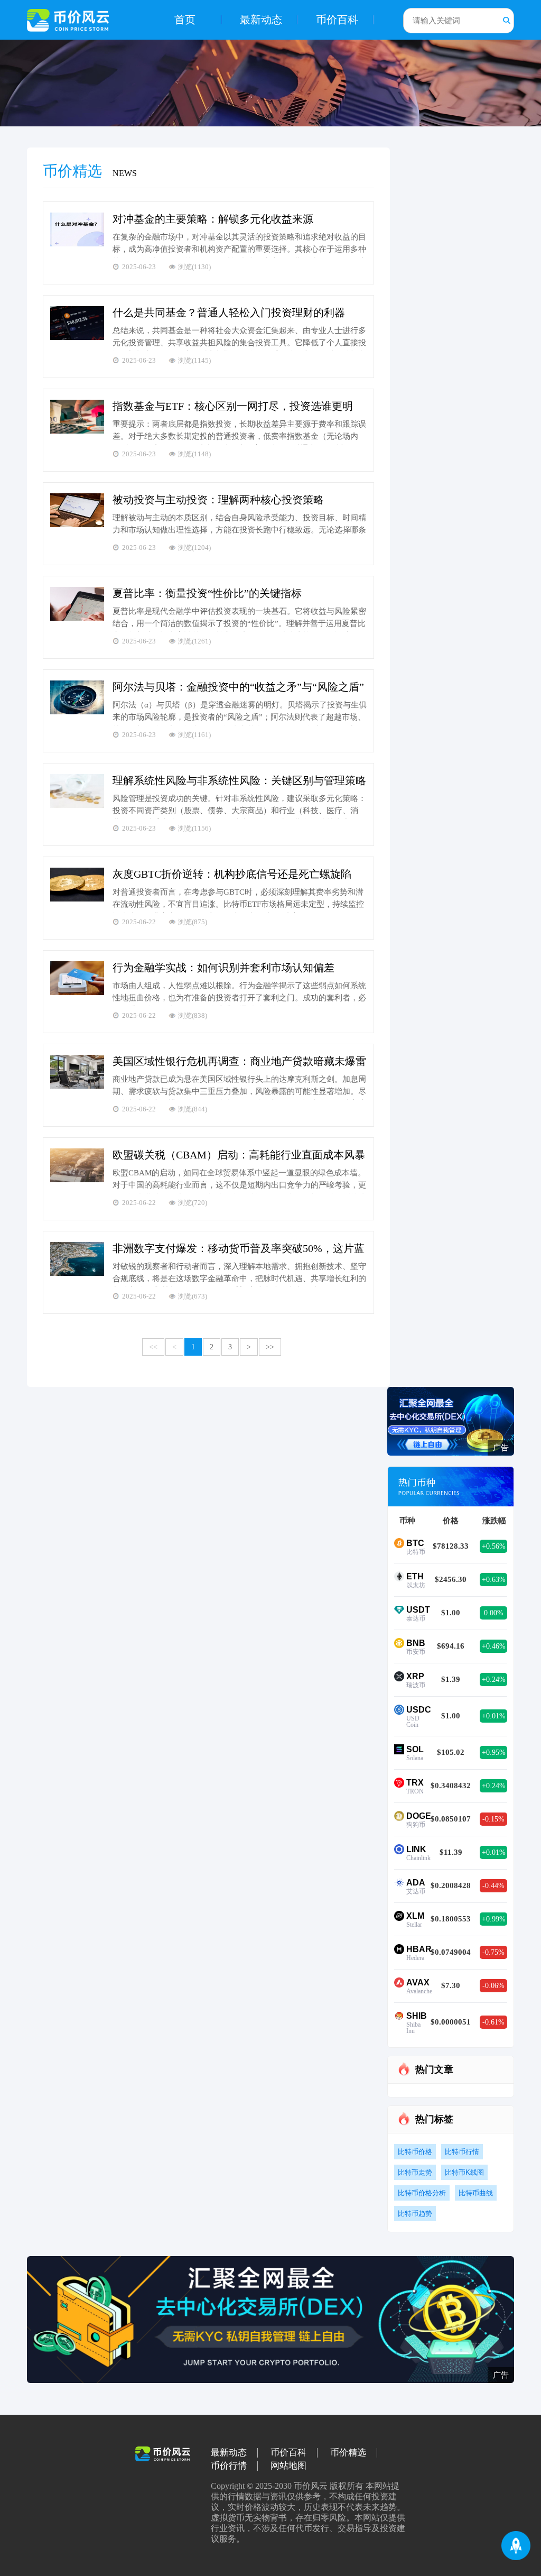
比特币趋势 (415, 2214)
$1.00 (451, 1613)
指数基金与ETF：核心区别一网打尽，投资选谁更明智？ (233, 407)
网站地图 (288, 2466)
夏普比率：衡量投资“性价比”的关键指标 (207, 593)
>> (270, 1347)
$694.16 (451, 1646)
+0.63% (494, 1580)
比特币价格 (415, 2152)
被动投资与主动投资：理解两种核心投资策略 (218, 500)
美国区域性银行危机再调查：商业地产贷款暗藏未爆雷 (239, 1061)
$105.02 (451, 1752)
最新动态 (261, 20)
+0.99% (494, 1919)
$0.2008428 (451, 1885)
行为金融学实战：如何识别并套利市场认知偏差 (223, 968)
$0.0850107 (451, 1819)
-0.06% (493, 1986)
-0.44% (493, 1886)
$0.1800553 (451, 1919)
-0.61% (493, 2022)
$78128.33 (451, 1546)
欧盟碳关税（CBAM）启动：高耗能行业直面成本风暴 (239, 1155)
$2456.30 (451, 1579)
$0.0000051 (451, 2022)
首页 (185, 20)
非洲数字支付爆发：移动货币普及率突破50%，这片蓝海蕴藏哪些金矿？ (239, 1249)
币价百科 (337, 20)
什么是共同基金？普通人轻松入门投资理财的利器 (229, 312)
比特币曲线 (476, 2193)
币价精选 (348, 2453)
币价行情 (229, 2466)
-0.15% (493, 1819)
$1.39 (451, 1679)
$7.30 (451, 1985)
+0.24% (494, 1680)
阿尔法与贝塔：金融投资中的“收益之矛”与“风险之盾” (238, 687)
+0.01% (494, 1716)
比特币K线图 (464, 2172)
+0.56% (494, 1546)
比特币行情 (462, 2152)
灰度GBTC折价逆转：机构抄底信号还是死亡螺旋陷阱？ (232, 875)
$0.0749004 (451, 1952)
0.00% (494, 1613)
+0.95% (494, 1752)
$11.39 (451, 1852)
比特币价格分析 (422, 2193)
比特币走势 (415, 2172)
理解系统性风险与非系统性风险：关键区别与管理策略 (239, 780)
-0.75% (493, 1952)
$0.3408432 (451, 1786)
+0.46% (494, 1646)
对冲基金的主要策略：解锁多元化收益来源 (213, 219)
